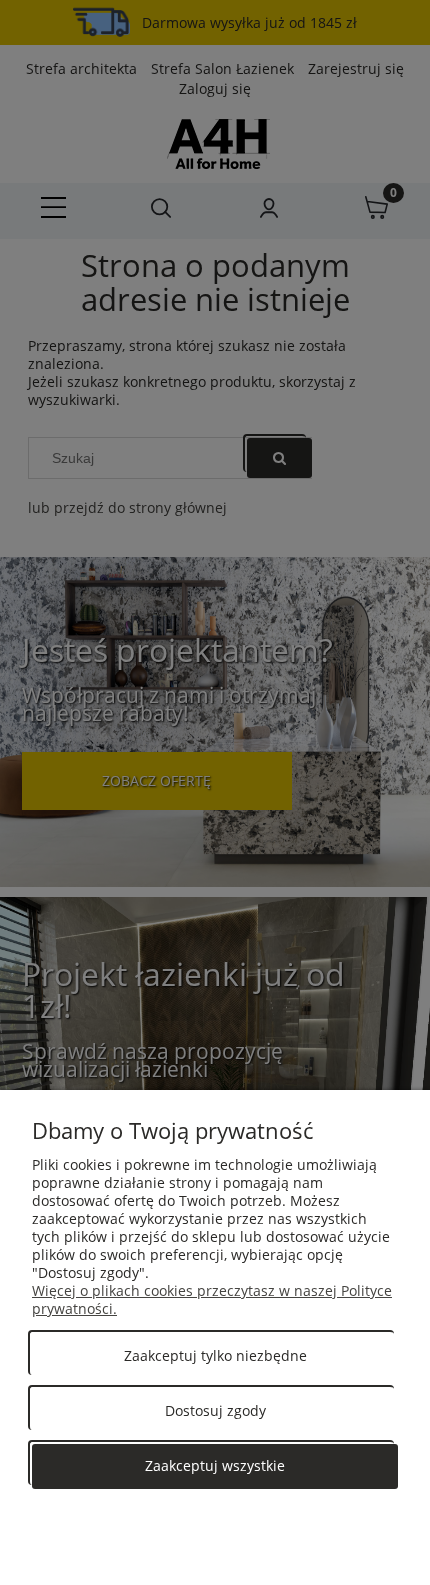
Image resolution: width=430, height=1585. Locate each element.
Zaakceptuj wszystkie (215, 1465)
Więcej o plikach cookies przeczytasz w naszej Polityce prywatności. (212, 1299)
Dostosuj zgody (215, 1410)
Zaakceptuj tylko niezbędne (215, 1355)
